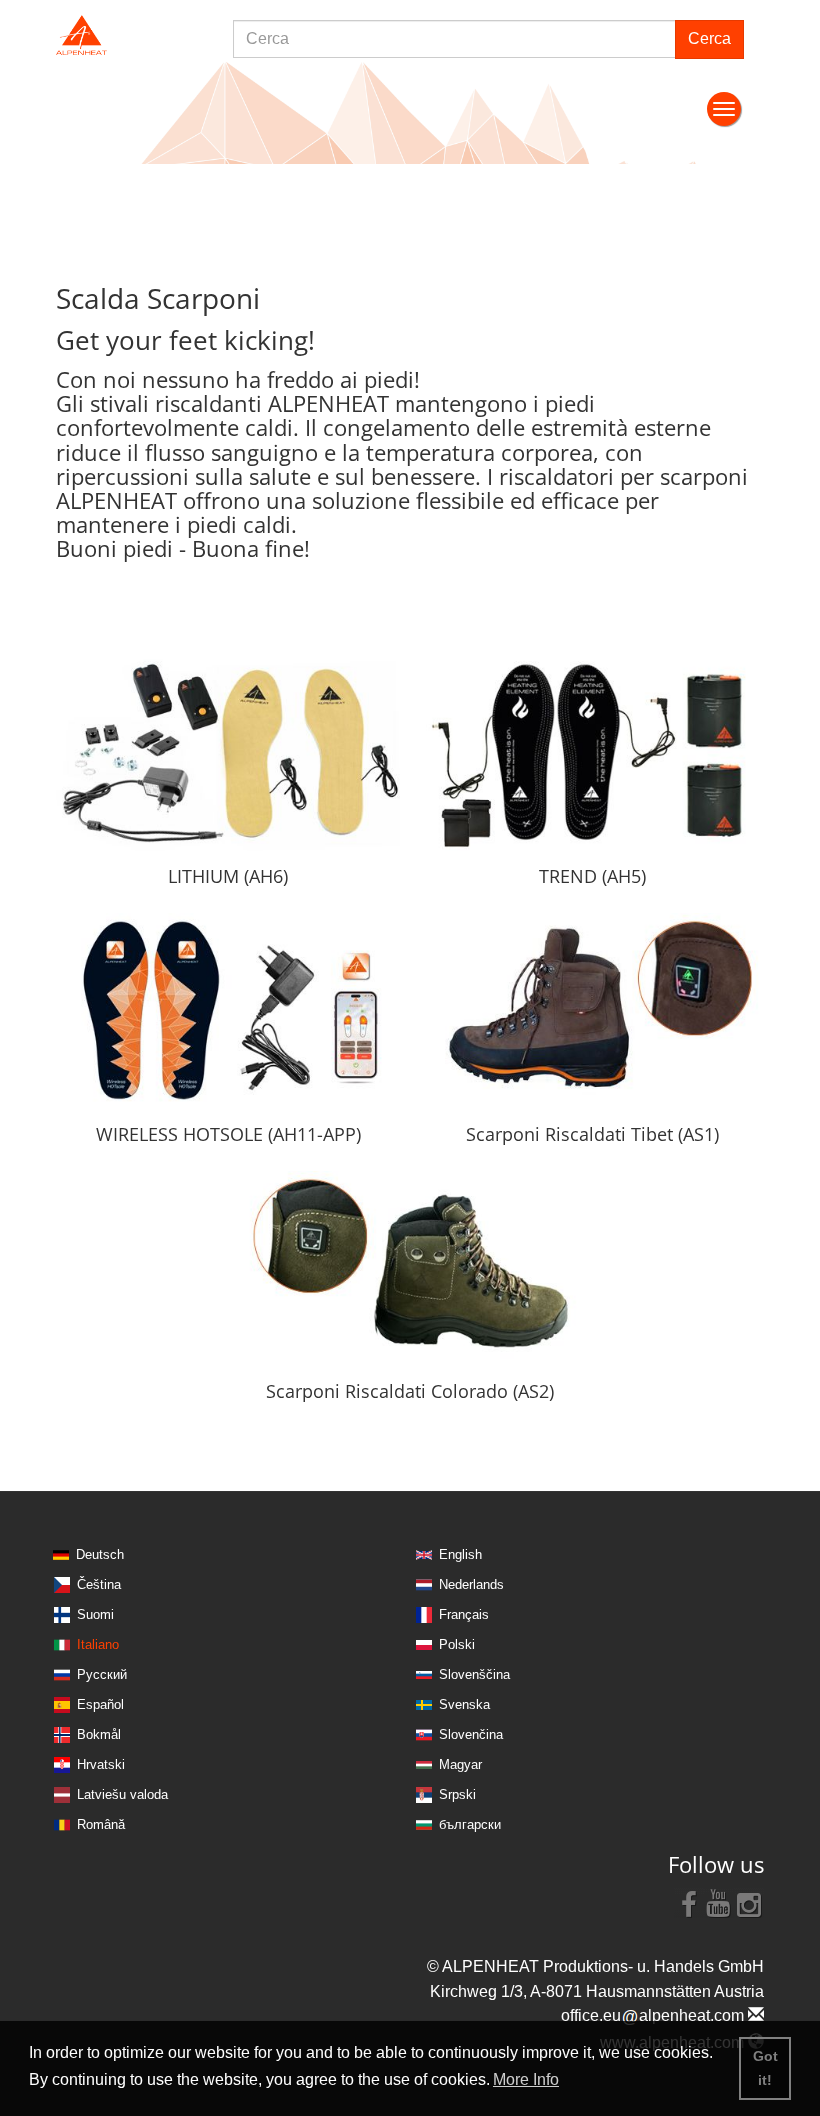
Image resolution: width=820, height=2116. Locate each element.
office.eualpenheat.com (654, 2015)
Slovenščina (474, 1674)
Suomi (95, 1614)
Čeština (99, 1584)
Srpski (457, 1794)
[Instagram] (749, 1903)
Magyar (460, 1764)
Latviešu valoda (122, 1794)
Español (100, 1704)
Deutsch (100, 1554)
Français (464, 1614)
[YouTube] (719, 1903)
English (460, 1554)
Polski (457, 1644)
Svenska (464, 1704)
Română (101, 1824)
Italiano (98, 1644)
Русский (102, 1674)
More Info (526, 2079)
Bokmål (99, 1734)
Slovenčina (471, 1734)
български (470, 1824)
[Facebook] (689, 1903)
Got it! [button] (765, 2068)
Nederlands (471, 1584)
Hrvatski (101, 1764)
